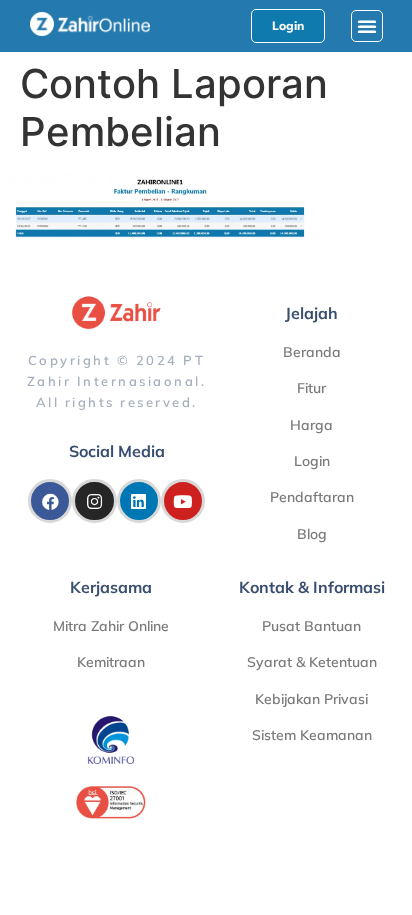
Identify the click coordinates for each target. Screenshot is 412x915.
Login (312, 461)
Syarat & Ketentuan (312, 662)
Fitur (311, 388)
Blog (312, 534)
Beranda (312, 352)
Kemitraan (111, 662)
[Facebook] (50, 501)
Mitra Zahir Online (111, 626)
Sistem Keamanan (312, 735)
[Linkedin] (139, 501)
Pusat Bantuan (311, 626)
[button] (367, 26)
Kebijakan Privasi (311, 699)
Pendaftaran (312, 497)
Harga (311, 425)
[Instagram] (94, 501)
